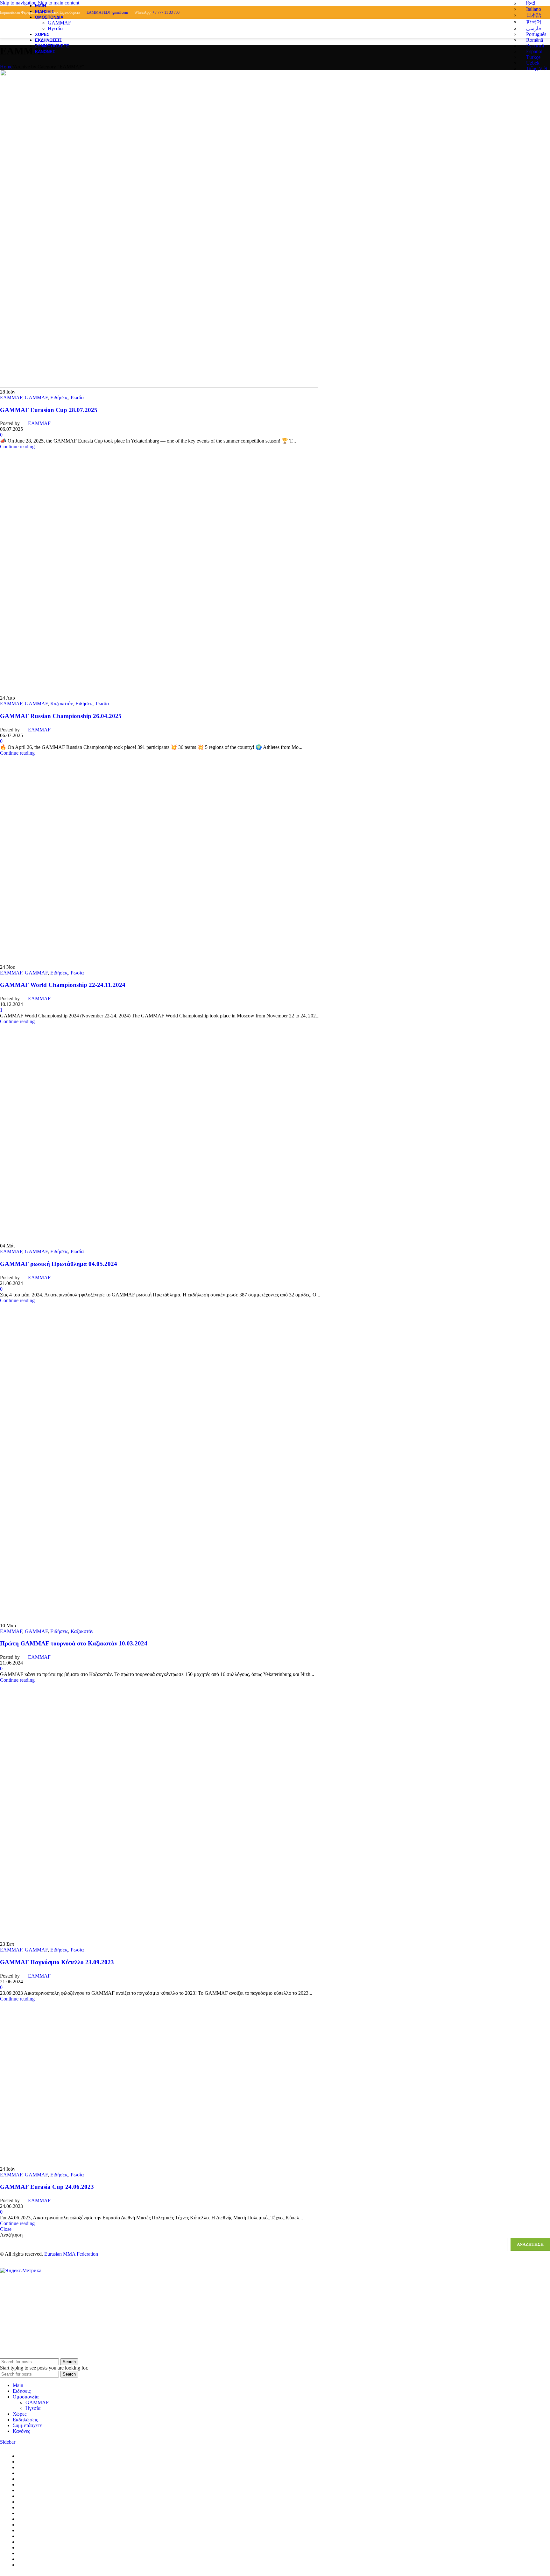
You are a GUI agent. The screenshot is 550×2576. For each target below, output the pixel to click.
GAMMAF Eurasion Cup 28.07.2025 (49, 410)
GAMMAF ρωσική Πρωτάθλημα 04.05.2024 (59, 1264)
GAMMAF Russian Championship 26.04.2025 (61, 716)
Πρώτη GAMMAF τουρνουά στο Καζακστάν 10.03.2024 (74, 1643)
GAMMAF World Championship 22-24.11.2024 (63, 985)
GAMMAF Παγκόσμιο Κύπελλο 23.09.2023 (57, 1962)
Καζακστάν (62, 704)
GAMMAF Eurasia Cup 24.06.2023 (47, 2187)
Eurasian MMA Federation (71, 2254)
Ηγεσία (55, 28)
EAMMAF (11, 398)
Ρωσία (77, 398)
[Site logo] (8, 38)
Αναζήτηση (11, 2235)
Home (6, 67)
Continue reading (17, 447)
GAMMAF (59, 23)
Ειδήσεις (59, 398)
